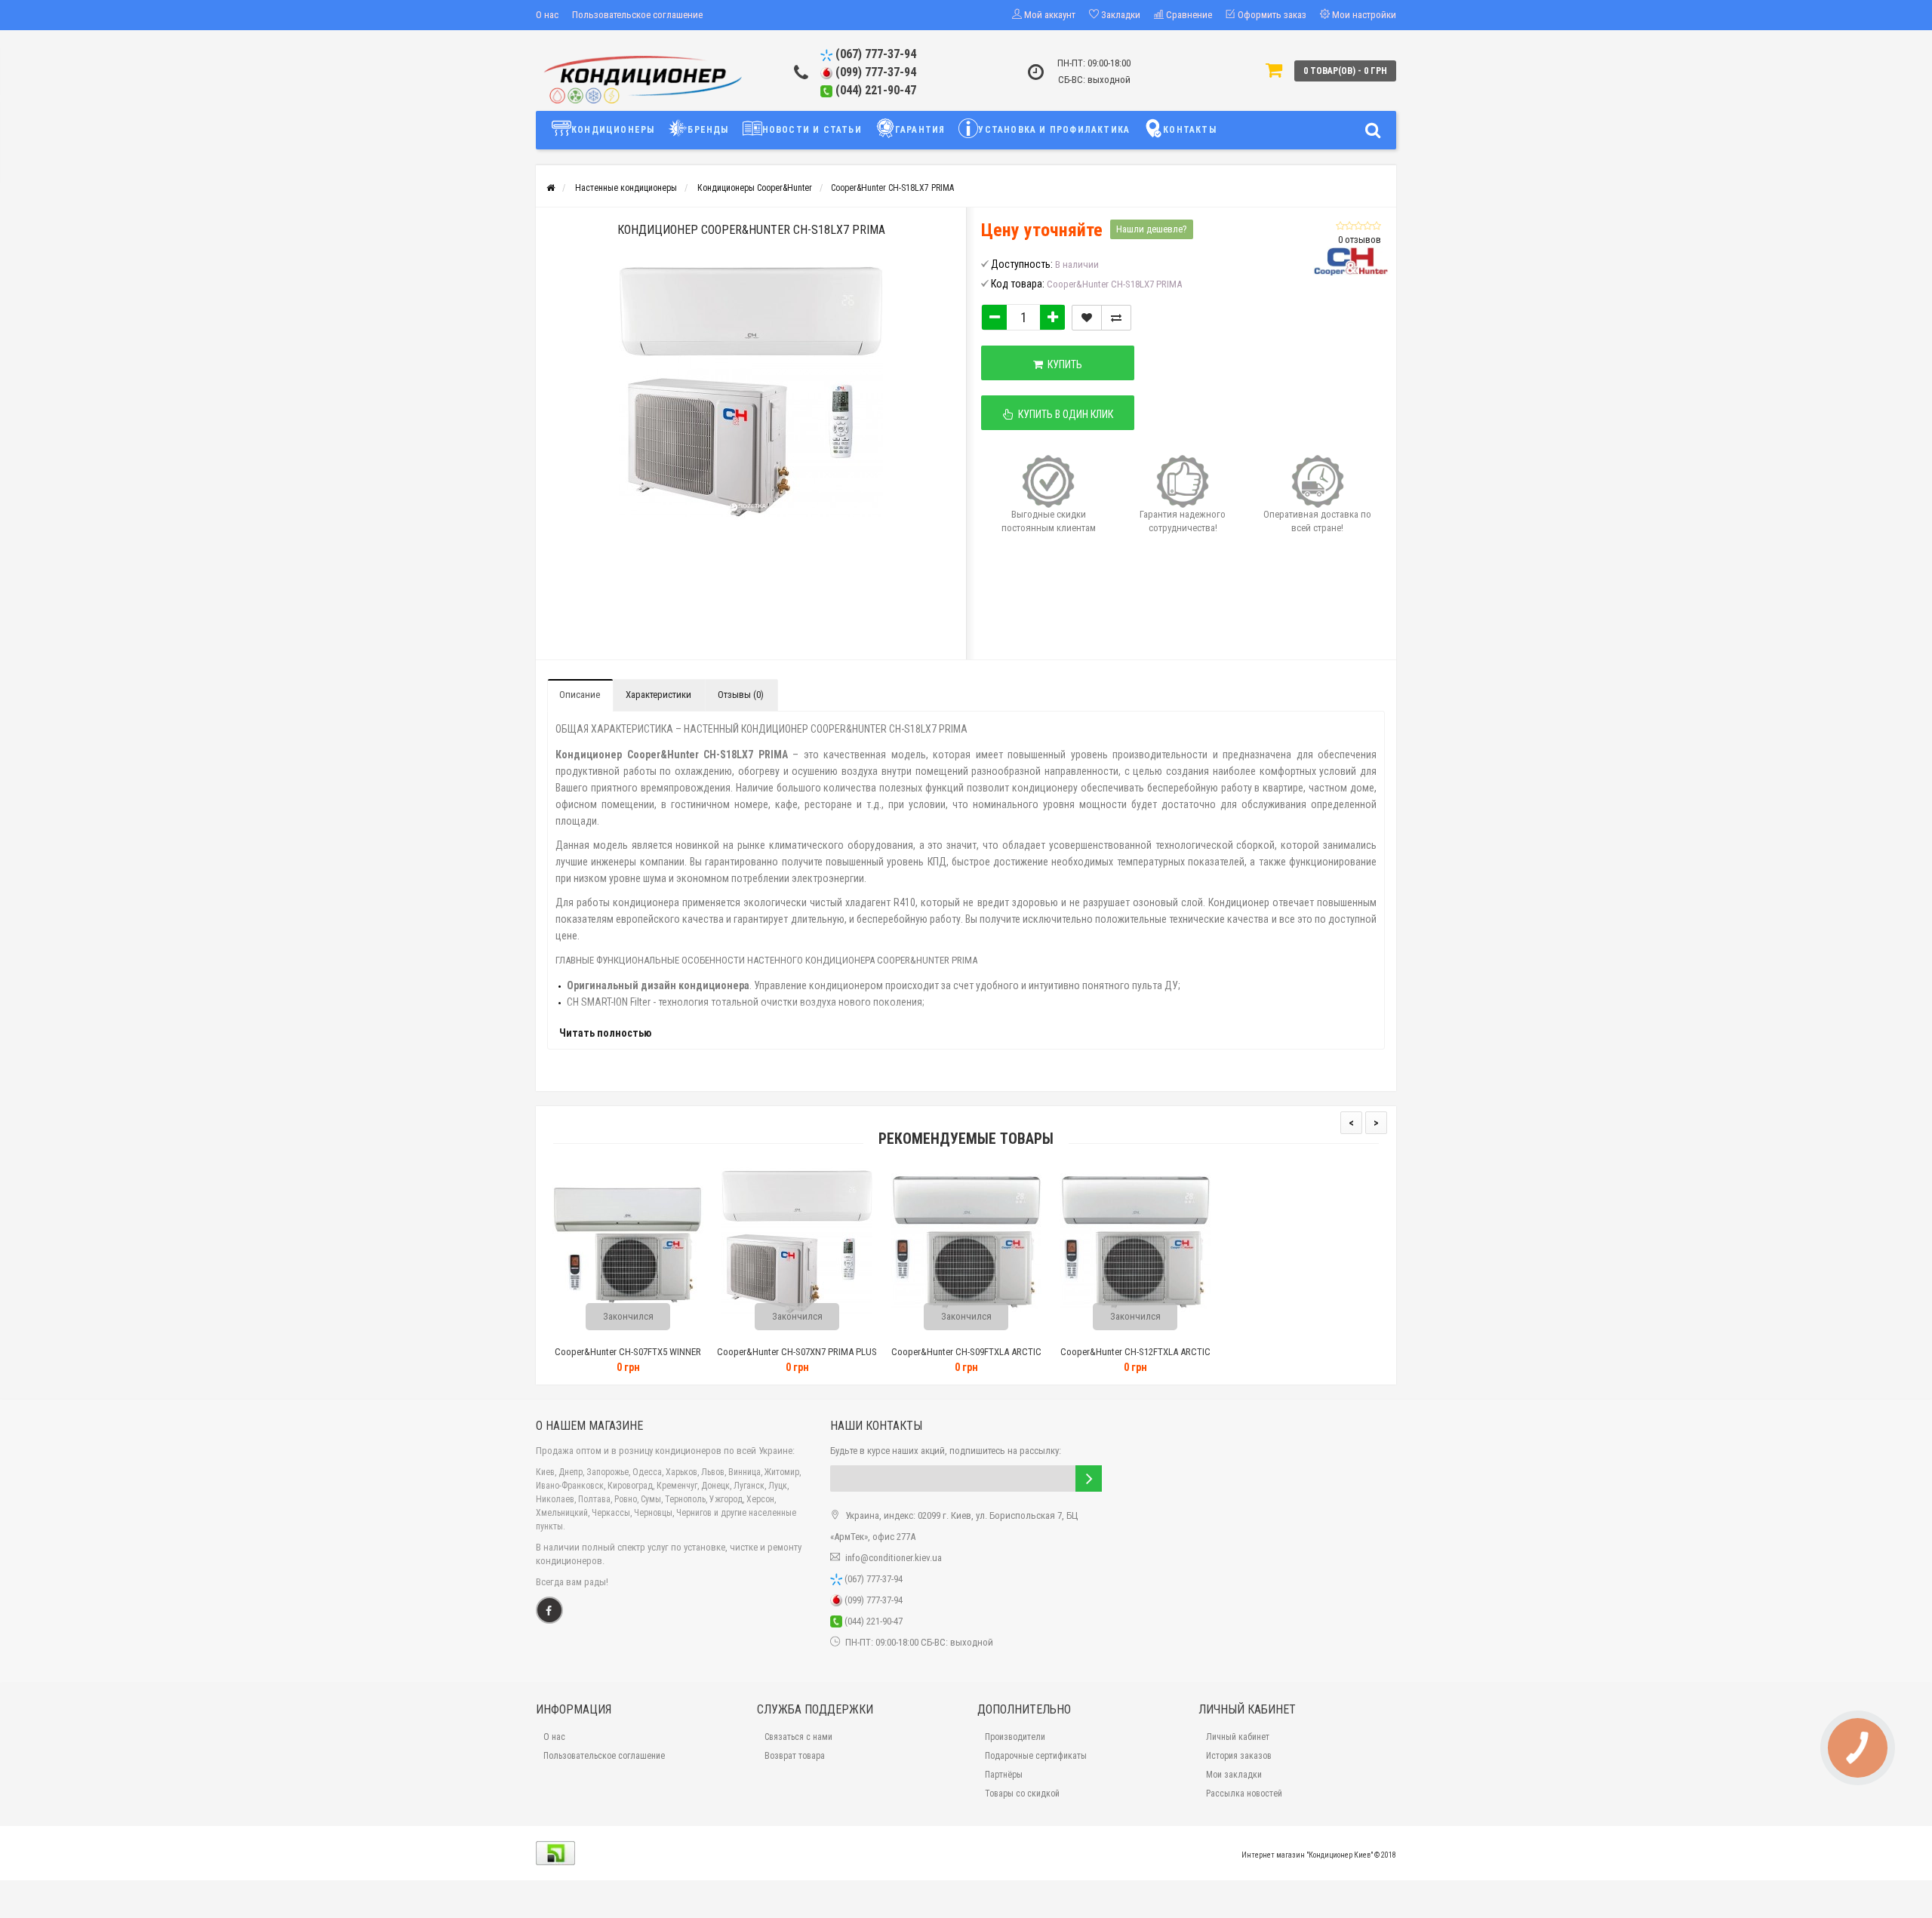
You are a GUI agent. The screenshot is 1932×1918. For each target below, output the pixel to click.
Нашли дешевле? (1152, 229)
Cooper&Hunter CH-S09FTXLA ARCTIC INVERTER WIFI (966, 1359)
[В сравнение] (1116, 318)
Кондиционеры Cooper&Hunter (755, 188)
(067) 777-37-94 (874, 54)
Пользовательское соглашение (637, 15)
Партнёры (1004, 1775)
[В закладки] (1087, 318)
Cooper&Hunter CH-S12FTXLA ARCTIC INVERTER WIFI (1135, 1359)
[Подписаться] (1089, 1478)
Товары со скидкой (1022, 1794)
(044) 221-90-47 (874, 90)
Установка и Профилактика (1054, 130)
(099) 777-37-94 (874, 72)
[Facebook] (549, 1610)
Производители (1015, 1737)
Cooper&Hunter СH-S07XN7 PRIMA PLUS (797, 1352)
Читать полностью (605, 1033)
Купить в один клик (1063, 414)
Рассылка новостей (1244, 1794)
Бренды (708, 130)
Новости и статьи (812, 130)
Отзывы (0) (741, 695)
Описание (580, 695)
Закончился (628, 1316)
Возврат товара (795, 1756)
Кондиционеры (613, 130)
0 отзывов (1360, 240)
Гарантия (920, 130)
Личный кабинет (1238, 1737)
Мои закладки (1234, 1775)
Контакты (1190, 130)
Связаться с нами (798, 1737)
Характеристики (658, 695)
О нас (547, 15)
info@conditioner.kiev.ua (894, 1558)
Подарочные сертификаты (1036, 1756)
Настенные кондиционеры (626, 188)
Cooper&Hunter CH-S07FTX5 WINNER (628, 1352)
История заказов (1239, 1756)
